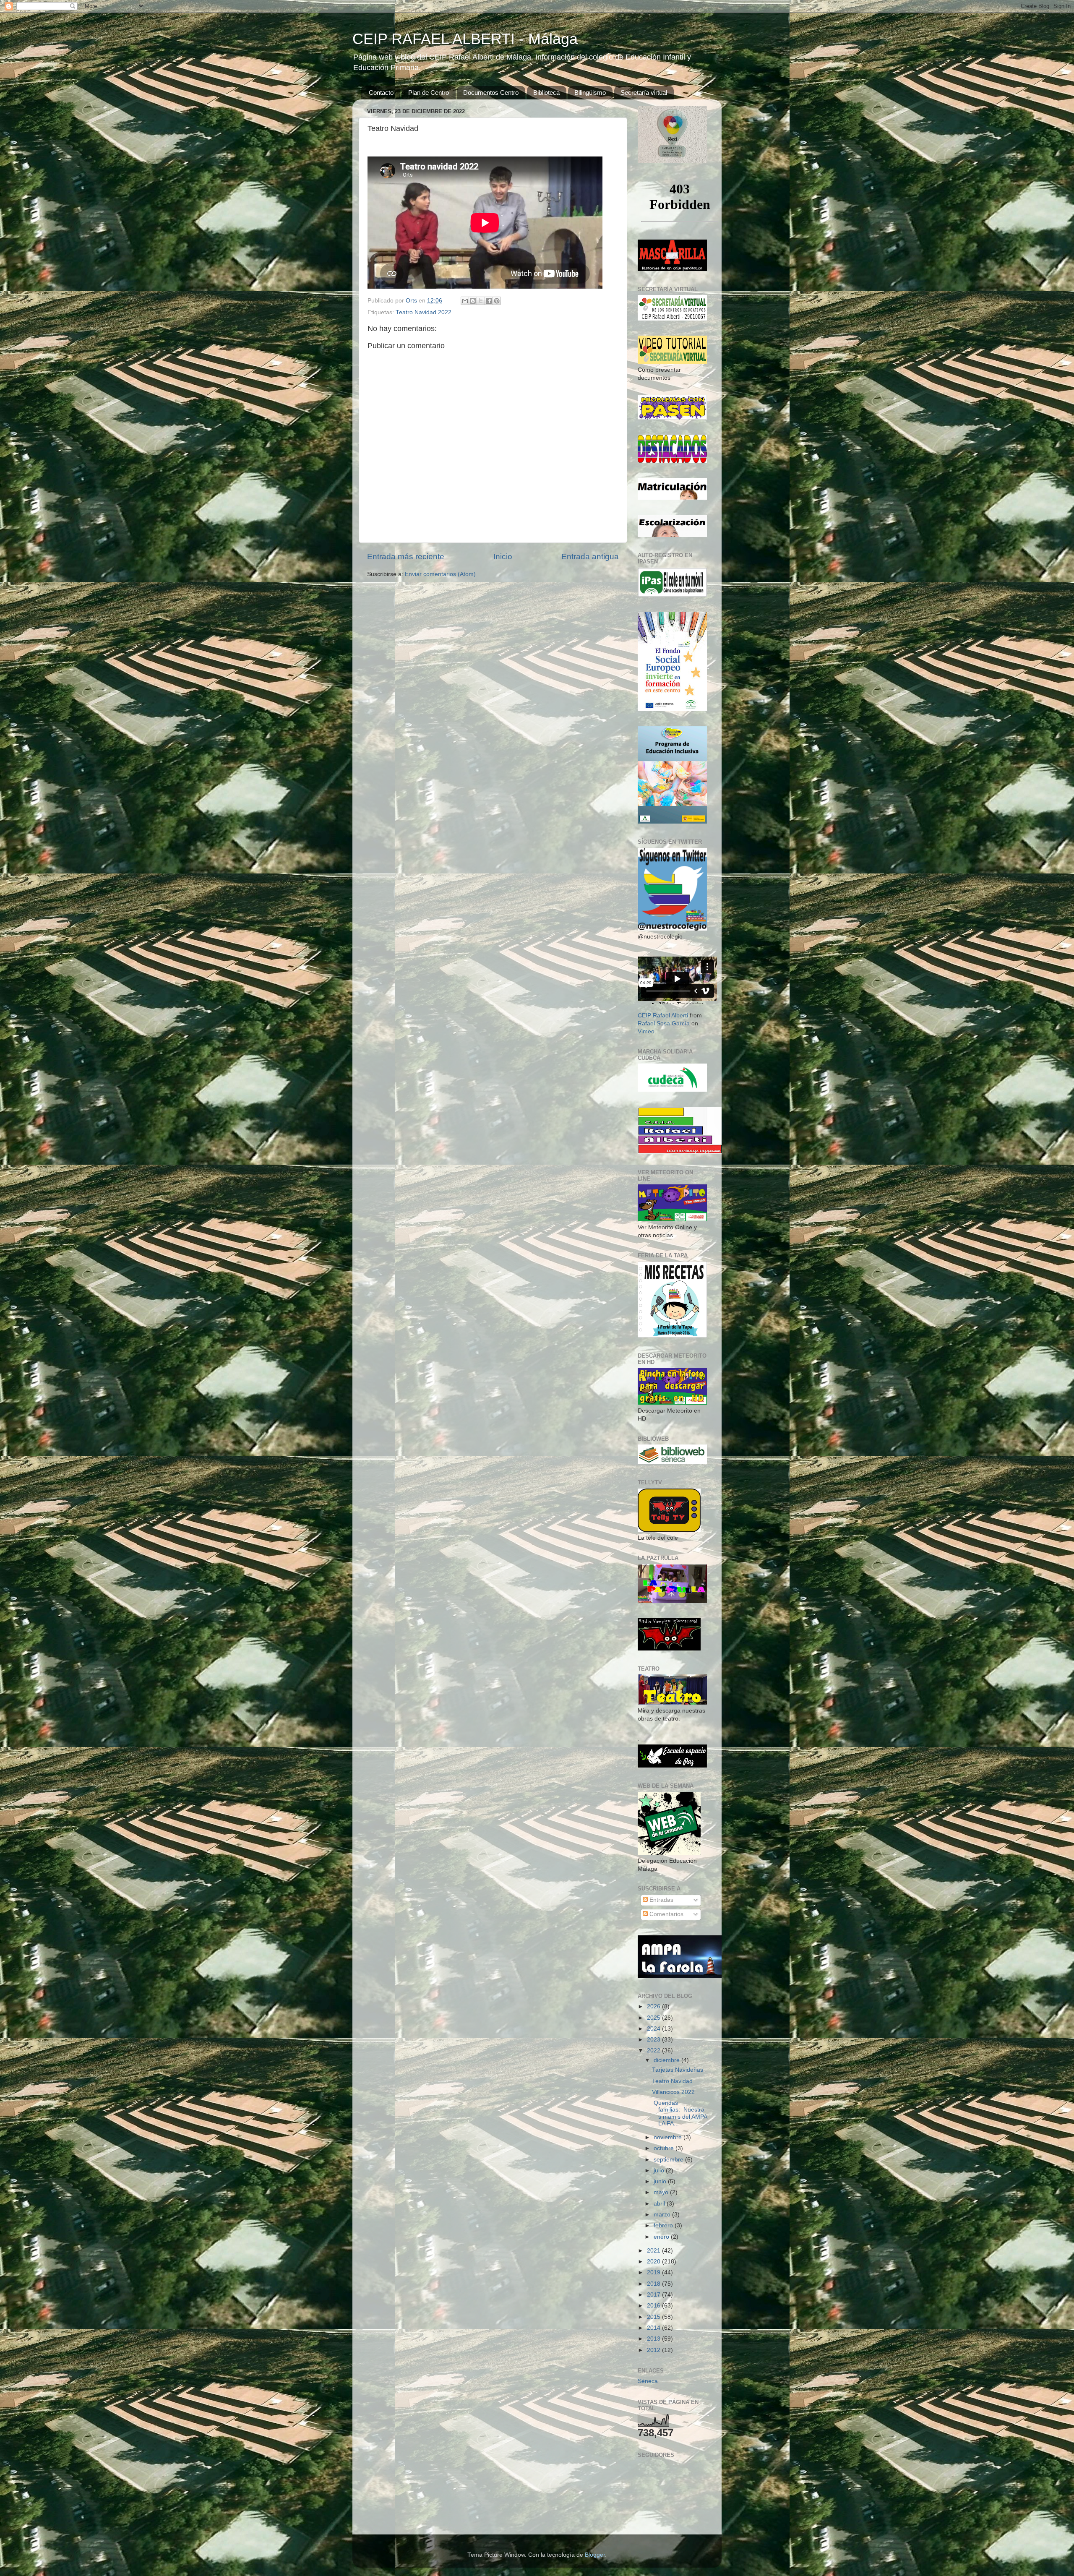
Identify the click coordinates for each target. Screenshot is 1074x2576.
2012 (654, 2350)
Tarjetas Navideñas (678, 2070)
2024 (654, 2029)
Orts (412, 301)
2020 (654, 2262)
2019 (654, 2272)
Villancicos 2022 (673, 2092)
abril (660, 2204)
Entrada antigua (590, 557)
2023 (654, 2040)
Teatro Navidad (672, 2081)
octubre (665, 2148)
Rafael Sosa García (664, 1023)
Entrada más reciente (406, 557)
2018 (654, 2284)
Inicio (503, 557)
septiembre (669, 2160)
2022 (654, 2051)
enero (662, 2237)
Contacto (381, 93)
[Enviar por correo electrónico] (465, 301)
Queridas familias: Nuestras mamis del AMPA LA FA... (679, 2113)
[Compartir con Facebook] (489, 301)
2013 (654, 2339)
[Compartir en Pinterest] (497, 301)
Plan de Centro (429, 93)
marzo (663, 2215)
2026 (654, 2006)
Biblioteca (546, 93)
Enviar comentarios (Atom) (440, 574)
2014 (654, 2328)
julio (660, 2171)
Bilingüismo (590, 93)
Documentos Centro (491, 93)
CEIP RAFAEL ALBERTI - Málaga (465, 39)
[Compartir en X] (481, 301)
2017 (654, 2295)
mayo (662, 2192)
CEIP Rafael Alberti (663, 1016)
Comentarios (666, 1914)
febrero (664, 2225)
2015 (654, 2317)
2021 (654, 2251)
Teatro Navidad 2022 (424, 312)
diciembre (667, 2060)
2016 (654, 2306)
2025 (654, 2018)
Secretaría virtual (644, 93)
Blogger (595, 2555)
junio (661, 2181)
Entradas (661, 1900)
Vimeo (646, 1031)
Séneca (648, 2381)
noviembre (669, 2137)
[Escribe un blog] (473, 301)
